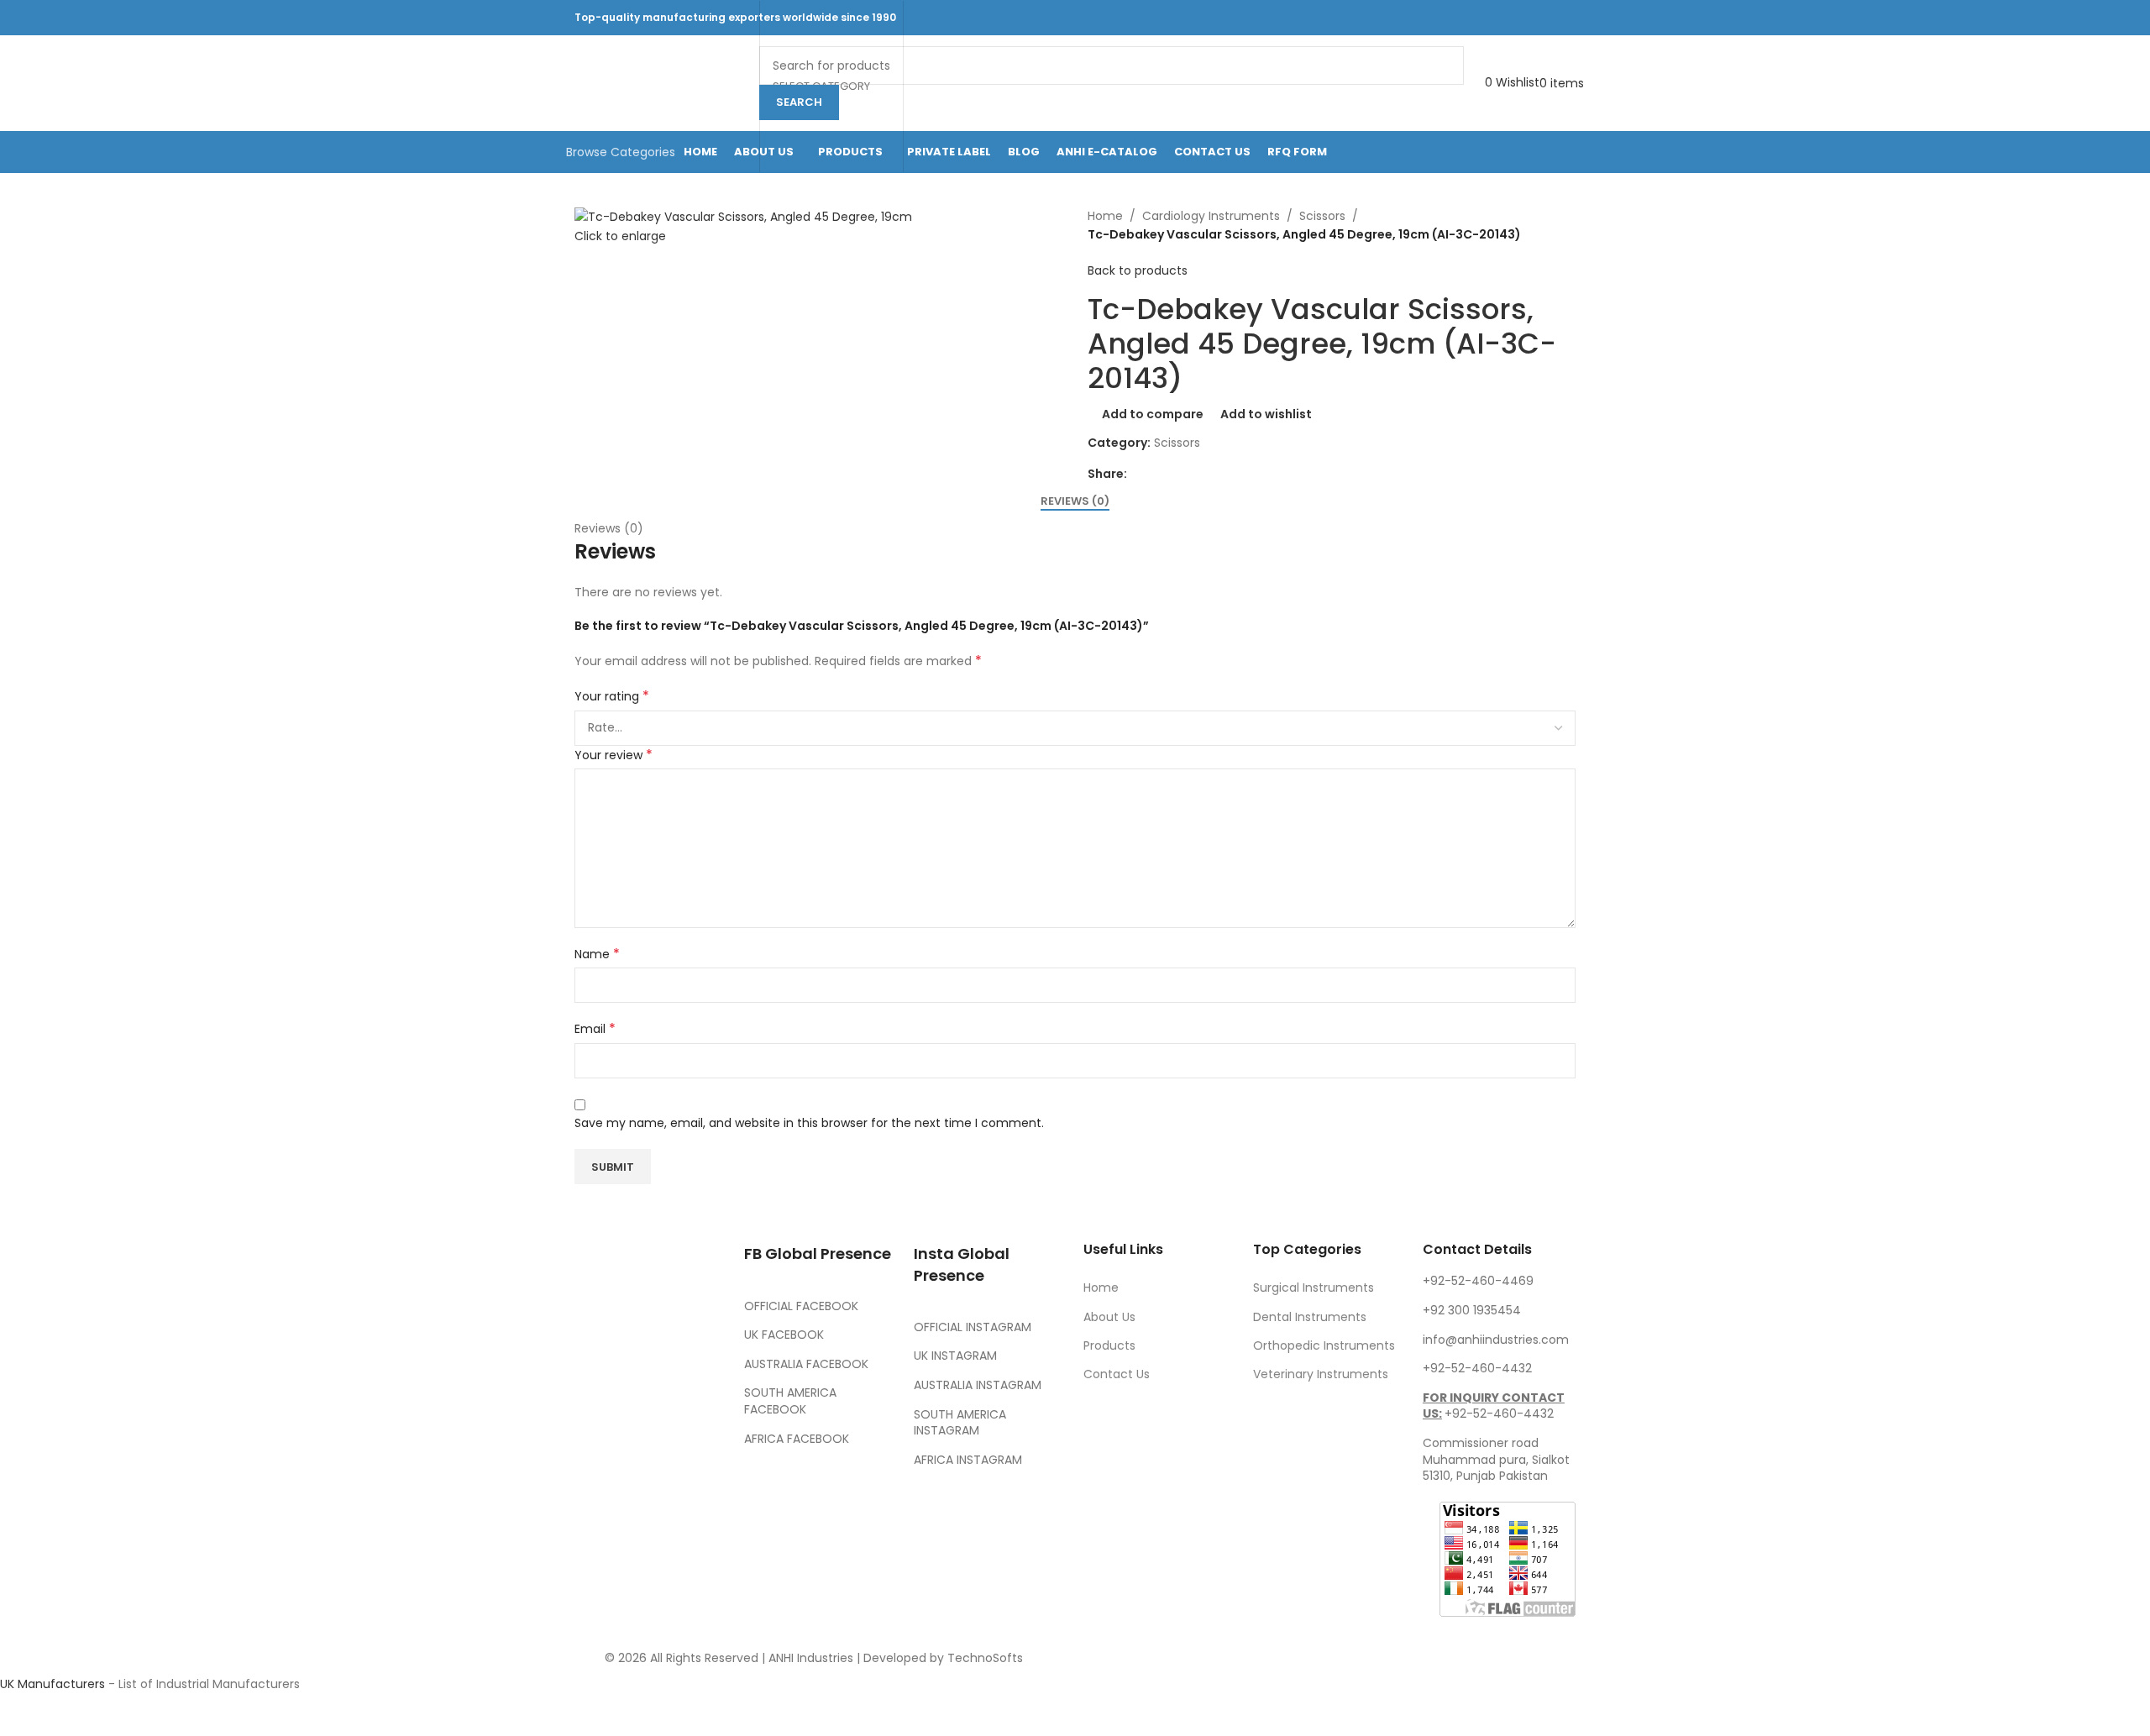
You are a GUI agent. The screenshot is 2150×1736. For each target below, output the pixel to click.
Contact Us (1117, 1374)
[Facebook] (595, 1430)
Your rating (612, 696)
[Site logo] (658, 82)
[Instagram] (686, 1430)
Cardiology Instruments (1211, 216)
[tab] (1075, 501)
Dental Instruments (1310, 1317)
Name (597, 954)
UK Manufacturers (52, 1684)
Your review (614, 755)
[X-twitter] (641, 1430)
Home (1105, 216)
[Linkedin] (686, 1477)
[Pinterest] (595, 1477)
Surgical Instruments (1314, 1288)
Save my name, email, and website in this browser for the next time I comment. (809, 1123)
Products (1109, 1345)
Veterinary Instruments (1321, 1374)
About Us (1109, 1317)
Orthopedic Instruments (1324, 1345)
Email (595, 1029)
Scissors (1322, 216)
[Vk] (641, 1477)
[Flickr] (595, 1524)
